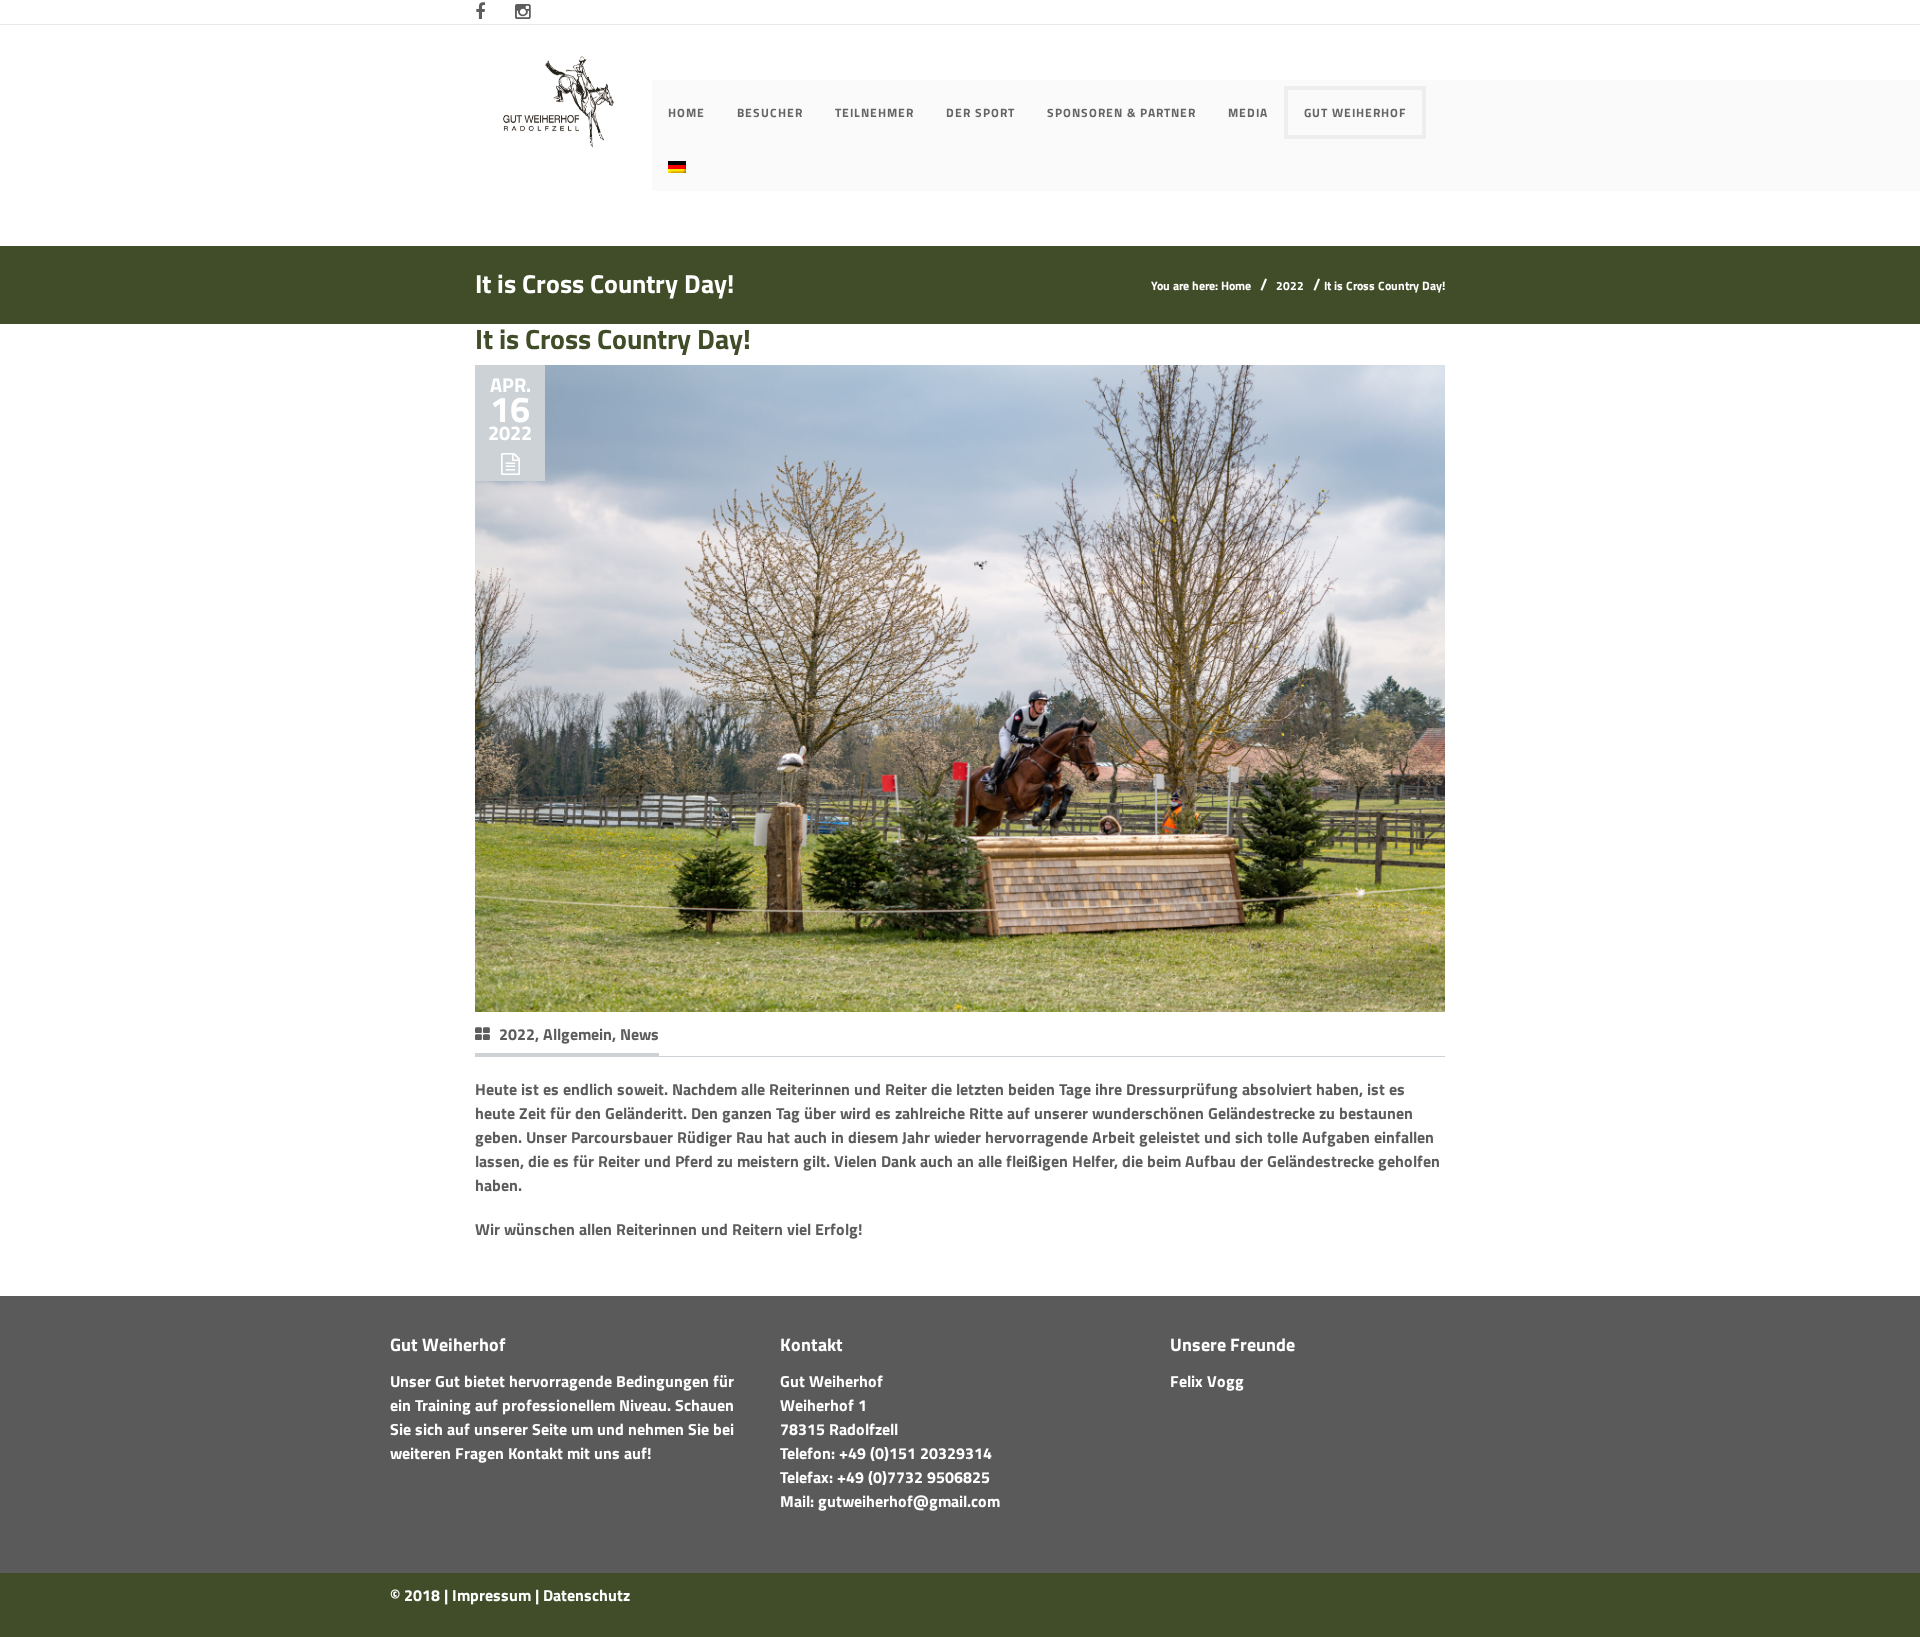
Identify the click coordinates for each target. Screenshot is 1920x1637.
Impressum (491, 1595)
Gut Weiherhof (1355, 112)
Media (1248, 112)
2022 (1290, 285)
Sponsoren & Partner (1121, 112)
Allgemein (577, 1034)
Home (686, 112)
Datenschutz (586, 1595)
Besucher (770, 112)
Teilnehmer (874, 112)
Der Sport (980, 112)
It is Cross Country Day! (613, 338)
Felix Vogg (1207, 1381)
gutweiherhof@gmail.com (909, 1501)
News (639, 1034)
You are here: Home (1201, 285)
